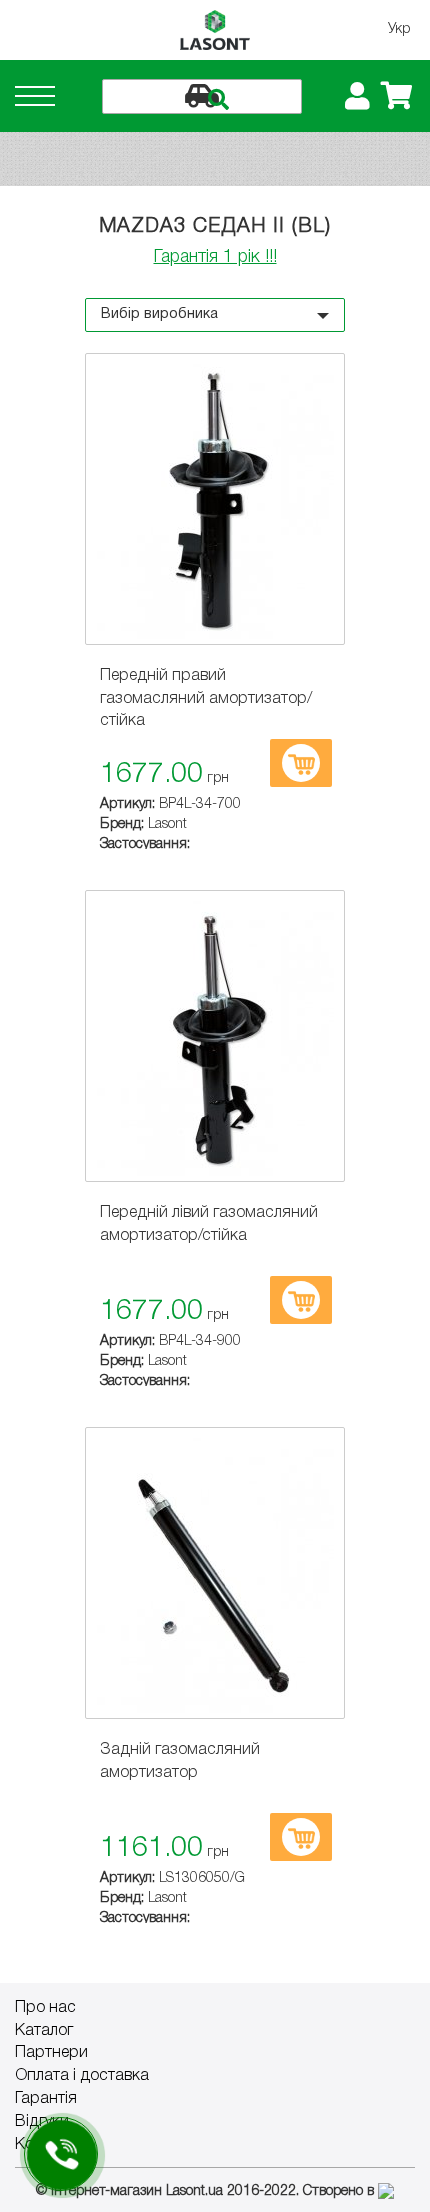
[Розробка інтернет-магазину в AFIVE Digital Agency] (386, 2191)
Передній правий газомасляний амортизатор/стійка (206, 699)
